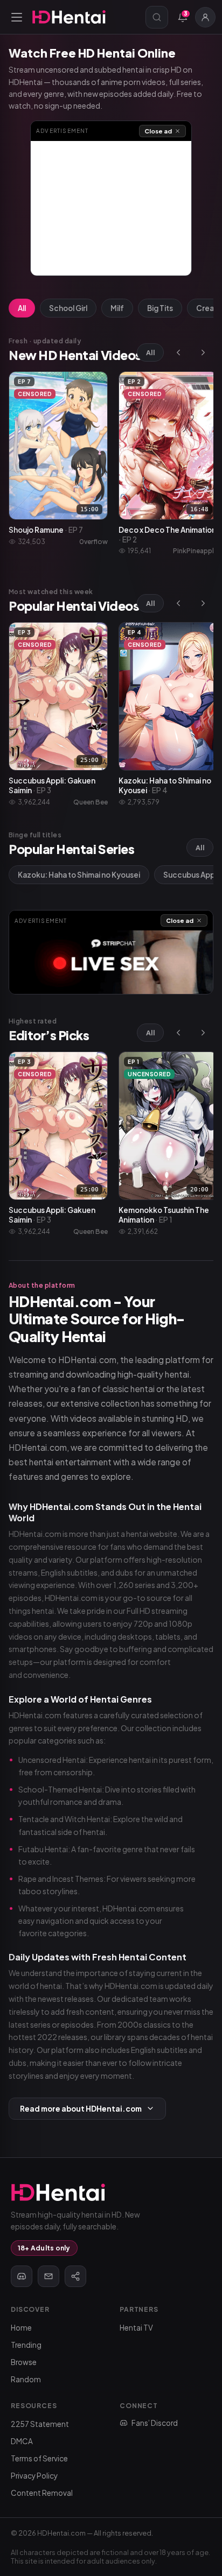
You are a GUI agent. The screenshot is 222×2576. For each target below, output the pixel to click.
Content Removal (42, 2493)
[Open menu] (17, 17)
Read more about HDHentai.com (81, 2109)
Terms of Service (39, 2458)
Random (26, 2379)
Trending (26, 2345)
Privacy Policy (34, 2476)
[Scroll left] (178, 352)
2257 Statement (40, 2424)
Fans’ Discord (155, 2423)
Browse (24, 2362)
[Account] (205, 17)
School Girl (68, 308)
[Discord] (22, 2276)
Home (21, 2328)
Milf (117, 308)
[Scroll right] (203, 352)
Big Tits (160, 308)
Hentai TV (136, 2328)
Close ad (158, 131)
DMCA (22, 2441)
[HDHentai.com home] (69, 17)
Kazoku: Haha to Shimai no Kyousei (79, 875)
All (22, 308)
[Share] (75, 2276)
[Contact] (48, 2276)
